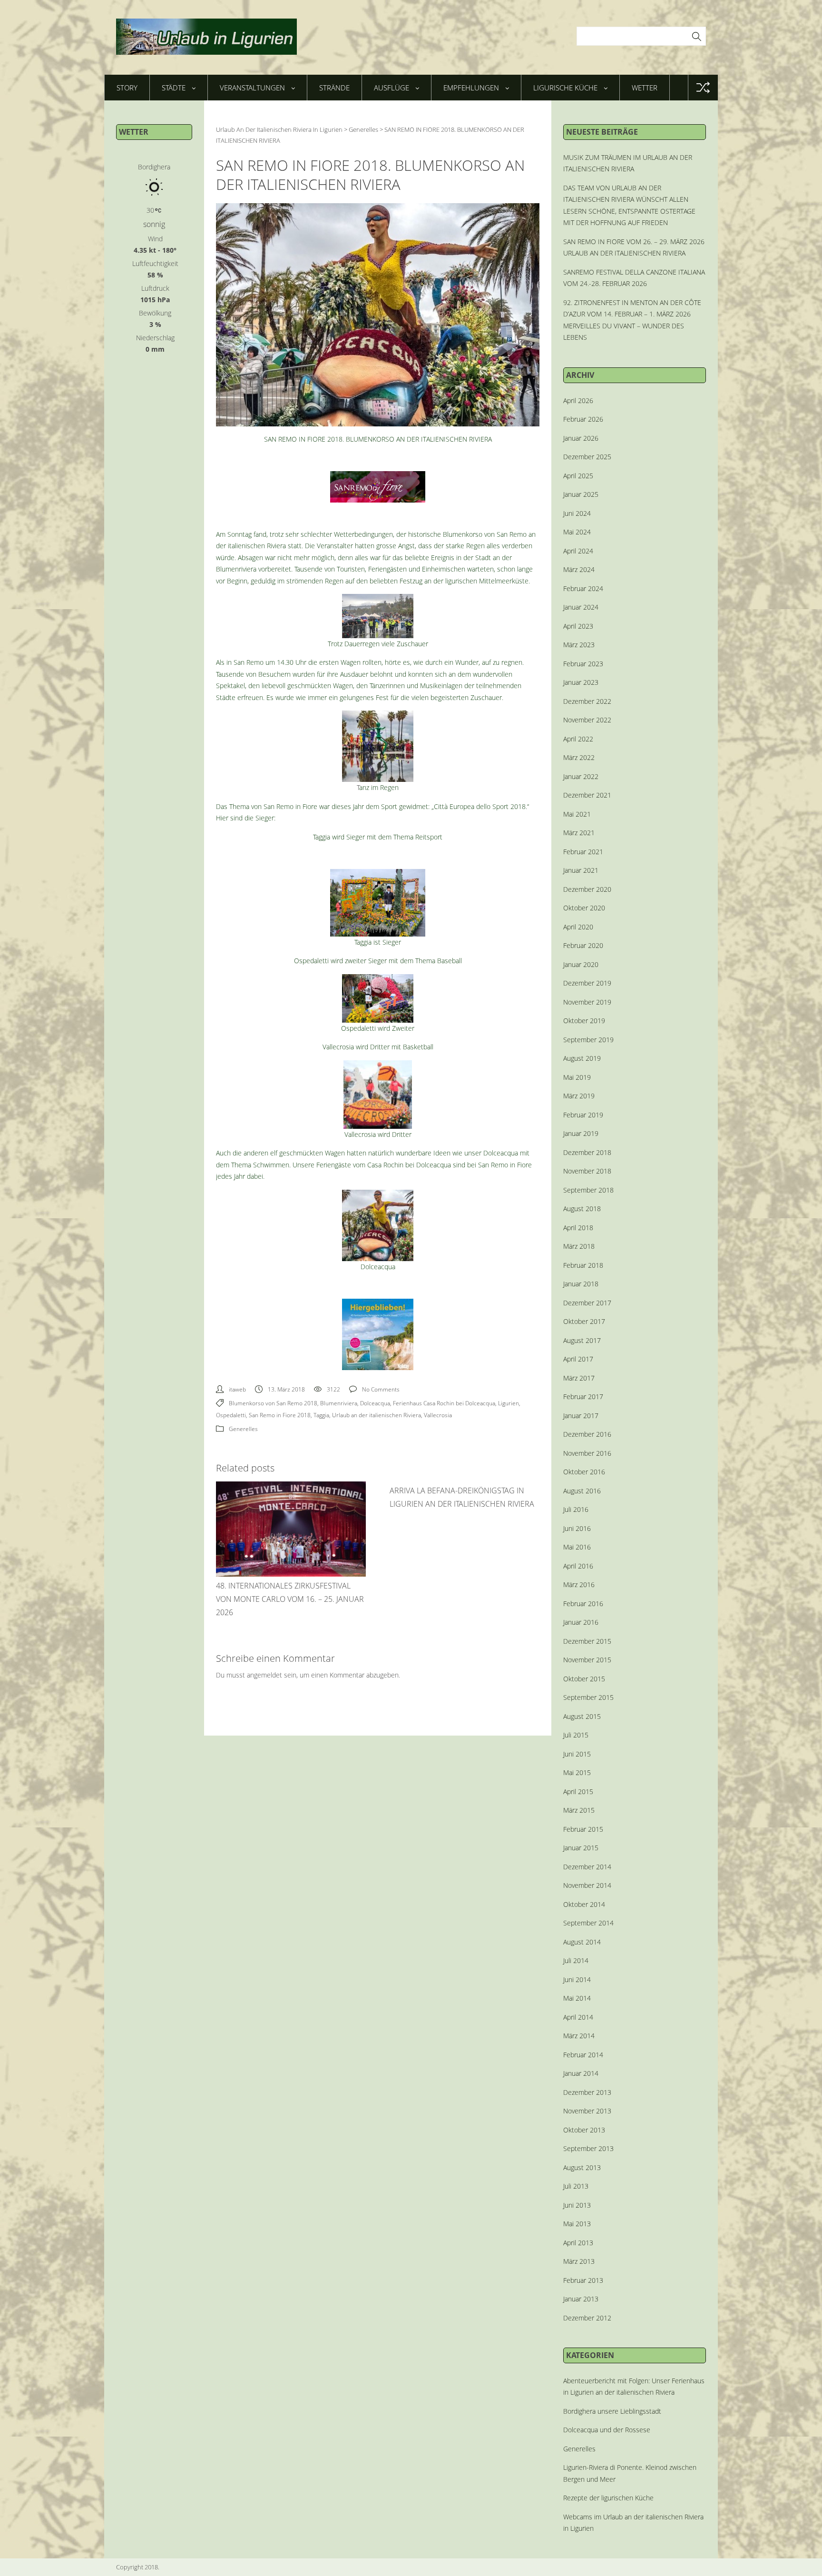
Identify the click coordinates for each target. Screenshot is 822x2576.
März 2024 (579, 569)
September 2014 (588, 1923)
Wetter (645, 88)
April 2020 (578, 927)
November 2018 (587, 1171)
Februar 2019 (583, 1115)
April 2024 (578, 551)
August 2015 (582, 1716)
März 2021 (579, 833)
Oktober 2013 (584, 2130)
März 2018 (579, 1246)
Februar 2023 (583, 664)
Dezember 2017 (587, 1303)
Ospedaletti (231, 1415)
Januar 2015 (581, 1848)
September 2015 (588, 1697)
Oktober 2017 (584, 1321)
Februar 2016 (583, 1604)
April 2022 (578, 739)
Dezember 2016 (587, 1434)
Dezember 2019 (587, 983)
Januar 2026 (581, 438)
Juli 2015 (576, 1735)
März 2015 (579, 1810)
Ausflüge (391, 88)
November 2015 (587, 1660)
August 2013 (582, 2167)
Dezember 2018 (587, 1152)
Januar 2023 (581, 682)
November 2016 (587, 1453)
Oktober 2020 (584, 908)
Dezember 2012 (587, 2318)
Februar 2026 (583, 419)
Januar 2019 (581, 1133)
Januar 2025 (581, 494)
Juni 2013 (577, 2205)
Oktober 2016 (584, 1472)
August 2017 (582, 1340)
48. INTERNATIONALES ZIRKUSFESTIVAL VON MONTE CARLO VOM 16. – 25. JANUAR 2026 (290, 1599)
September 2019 (588, 1040)
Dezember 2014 (587, 1867)
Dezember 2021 (587, 795)
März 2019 (579, 1096)
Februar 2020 (583, 945)
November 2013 (587, 2111)
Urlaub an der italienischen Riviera (377, 1415)
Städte (174, 88)
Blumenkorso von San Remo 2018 (273, 1403)
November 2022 (587, 720)
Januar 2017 (581, 1416)
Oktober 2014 (584, 1904)
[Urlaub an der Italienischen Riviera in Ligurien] (206, 37)
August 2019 (582, 1058)
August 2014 (582, 1942)
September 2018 (588, 1190)
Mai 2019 (577, 1077)
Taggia (321, 1415)
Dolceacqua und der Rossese (607, 2430)
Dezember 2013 (587, 2092)
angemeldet (264, 1675)
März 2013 (579, 2261)
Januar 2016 (581, 1622)
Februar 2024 (583, 588)
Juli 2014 (576, 1960)
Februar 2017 (583, 1397)
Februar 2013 (583, 2280)
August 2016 (582, 1491)
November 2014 (587, 1885)
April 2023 (578, 626)
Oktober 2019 (584, 1021)
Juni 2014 (577, 1979)
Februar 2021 (583, 852)
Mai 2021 (577, 814)
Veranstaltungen (252, 88)
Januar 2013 (581, 2299)
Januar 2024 (581, 607)
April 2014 (578, 2017)
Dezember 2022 (587, 701)
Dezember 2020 (587, 889)
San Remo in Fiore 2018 (280, 1415)
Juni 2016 (577, 1528)
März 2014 (579, 2036)
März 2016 (579, 1584)
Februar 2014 (583, 2055)
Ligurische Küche (565, 88)
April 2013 (578, 2243)
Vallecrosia (438, 1415)
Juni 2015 (577, 1754)
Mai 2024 (577, 532)
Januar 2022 (581, 776)
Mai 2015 (577, 1772)
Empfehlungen (471, 88)
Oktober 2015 (584, 1679)
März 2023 (579, 645)
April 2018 (578, 1228)
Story (127, 88)
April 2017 (578, 1359)
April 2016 (578, 1566)
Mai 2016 (577, 1547)
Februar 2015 (583, 1829)
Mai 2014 (577, 1998)
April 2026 (578, 400)
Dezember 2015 (587, 1641)
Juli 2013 (576, 2186)
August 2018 (582, 1209)
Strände (334, 88)
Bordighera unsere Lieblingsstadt (612, 2411)
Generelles (243, 1429)
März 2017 (579, 1378)
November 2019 (587, 1002)
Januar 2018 (581, 1284)
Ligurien (509, 1403)
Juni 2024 (577, 513)
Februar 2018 (583, 1265)
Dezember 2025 (587, 457)
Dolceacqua (375, 1403)
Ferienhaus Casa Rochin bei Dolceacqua (444, 1403)
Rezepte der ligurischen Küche (608, 2498)
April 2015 (578, 1791)
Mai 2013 (577, 2224)
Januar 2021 (581, 870)
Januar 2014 (581, 2073)
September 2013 (588, 2148)
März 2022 (579, 757)
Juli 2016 (576, 1509)
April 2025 (578, 476)
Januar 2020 (581, 964)
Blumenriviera (339, 1403)
